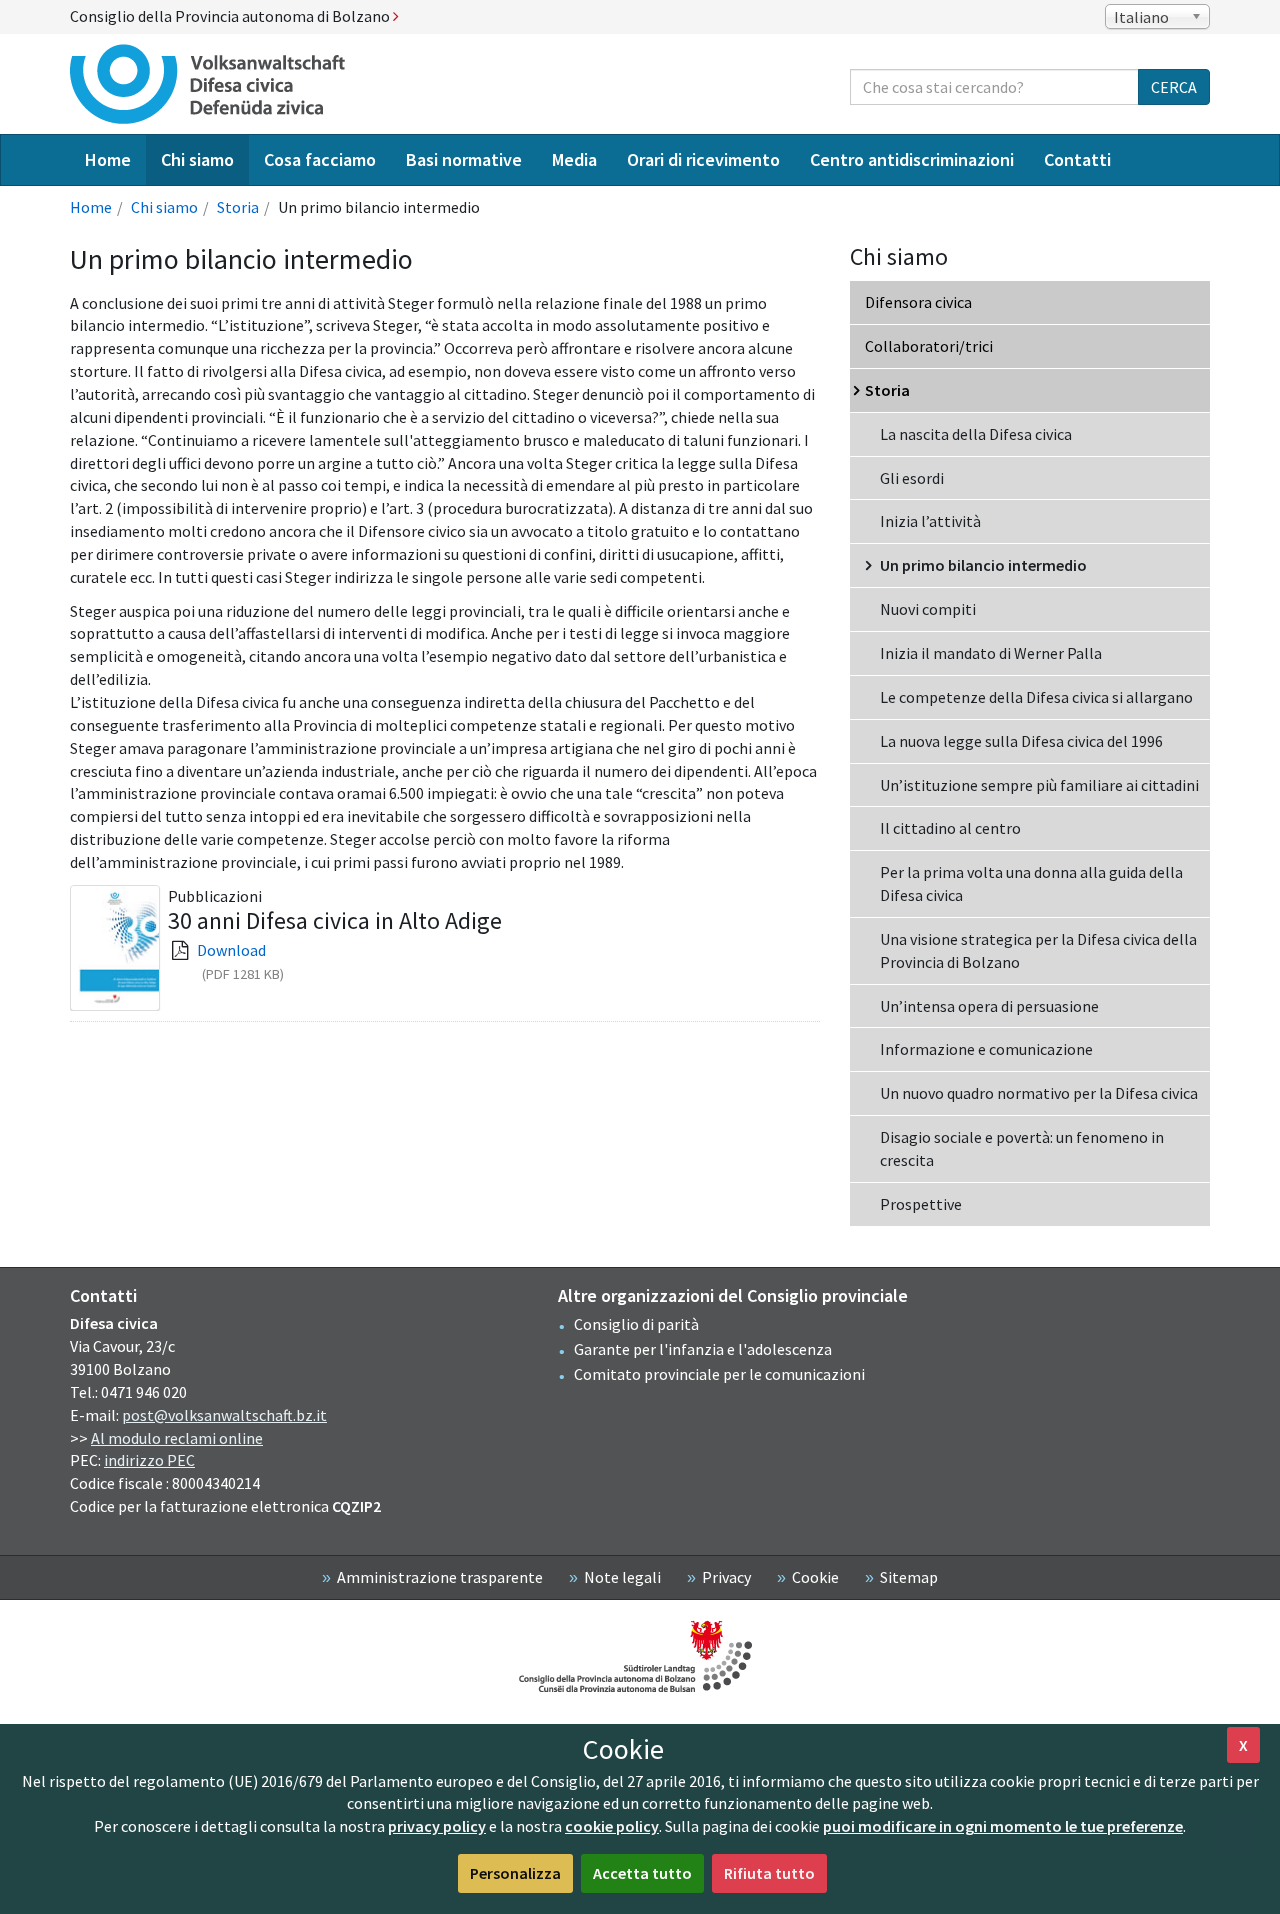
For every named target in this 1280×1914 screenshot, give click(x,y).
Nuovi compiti (928, 609)
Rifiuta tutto (769, 1873)
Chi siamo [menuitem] (197, 159)
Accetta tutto (642, 1873)
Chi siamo (164, 207)
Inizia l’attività (930, 521)
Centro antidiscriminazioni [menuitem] (912, 159)
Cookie (815, 1577)
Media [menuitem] (574, 159)
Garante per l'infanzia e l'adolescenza (703, 1349)
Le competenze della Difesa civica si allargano (1036, 697)
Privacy (726, 1577)
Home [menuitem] (108, 159)
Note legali (622, 1577)
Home (91, 207)
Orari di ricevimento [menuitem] (703, 159)
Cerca (1174, 87)
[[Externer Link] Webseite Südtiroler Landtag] (640, 1656)
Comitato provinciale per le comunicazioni (719, 1374)
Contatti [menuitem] (1077, 159)
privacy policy (437, 1826)
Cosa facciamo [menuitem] (320, 159)
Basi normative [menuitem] (464, 159)
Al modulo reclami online (177, 1438)
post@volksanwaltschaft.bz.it (224, 1415)
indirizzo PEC (149, 1460)
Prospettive (921, 1204)
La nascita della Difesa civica (976, 434)
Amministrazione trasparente (440, 1577)
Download (231, 950)
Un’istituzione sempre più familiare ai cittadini (1039, 785)
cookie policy (612, 1826)
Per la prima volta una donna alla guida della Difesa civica (1031, 883)
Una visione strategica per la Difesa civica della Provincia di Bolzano (1038, 950)
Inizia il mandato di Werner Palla (991, 653)
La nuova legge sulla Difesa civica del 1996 (1021, 741)
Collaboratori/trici (929, 346)
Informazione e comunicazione (986, 1049)
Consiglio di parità (636, 1324)
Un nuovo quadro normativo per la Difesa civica (1039, 1093)
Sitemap (909, 1577)
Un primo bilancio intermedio (983, 565)
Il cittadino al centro (950, 828)
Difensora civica (918, 302)
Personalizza (515, 1873)
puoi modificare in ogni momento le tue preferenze (1003, 1826)
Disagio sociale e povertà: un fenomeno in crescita (1022, 1148)
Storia (238, 207)
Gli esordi (912, 478)
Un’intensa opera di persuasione (989, 1006)
